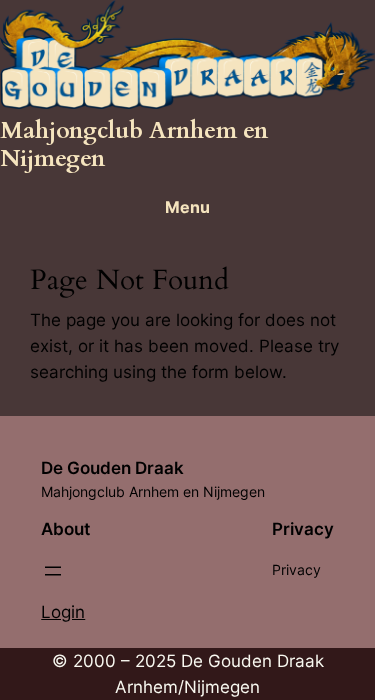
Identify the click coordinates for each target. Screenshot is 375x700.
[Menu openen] (53, 571)
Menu (187, 207)
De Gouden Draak (112, 468)
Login (63, 612)
